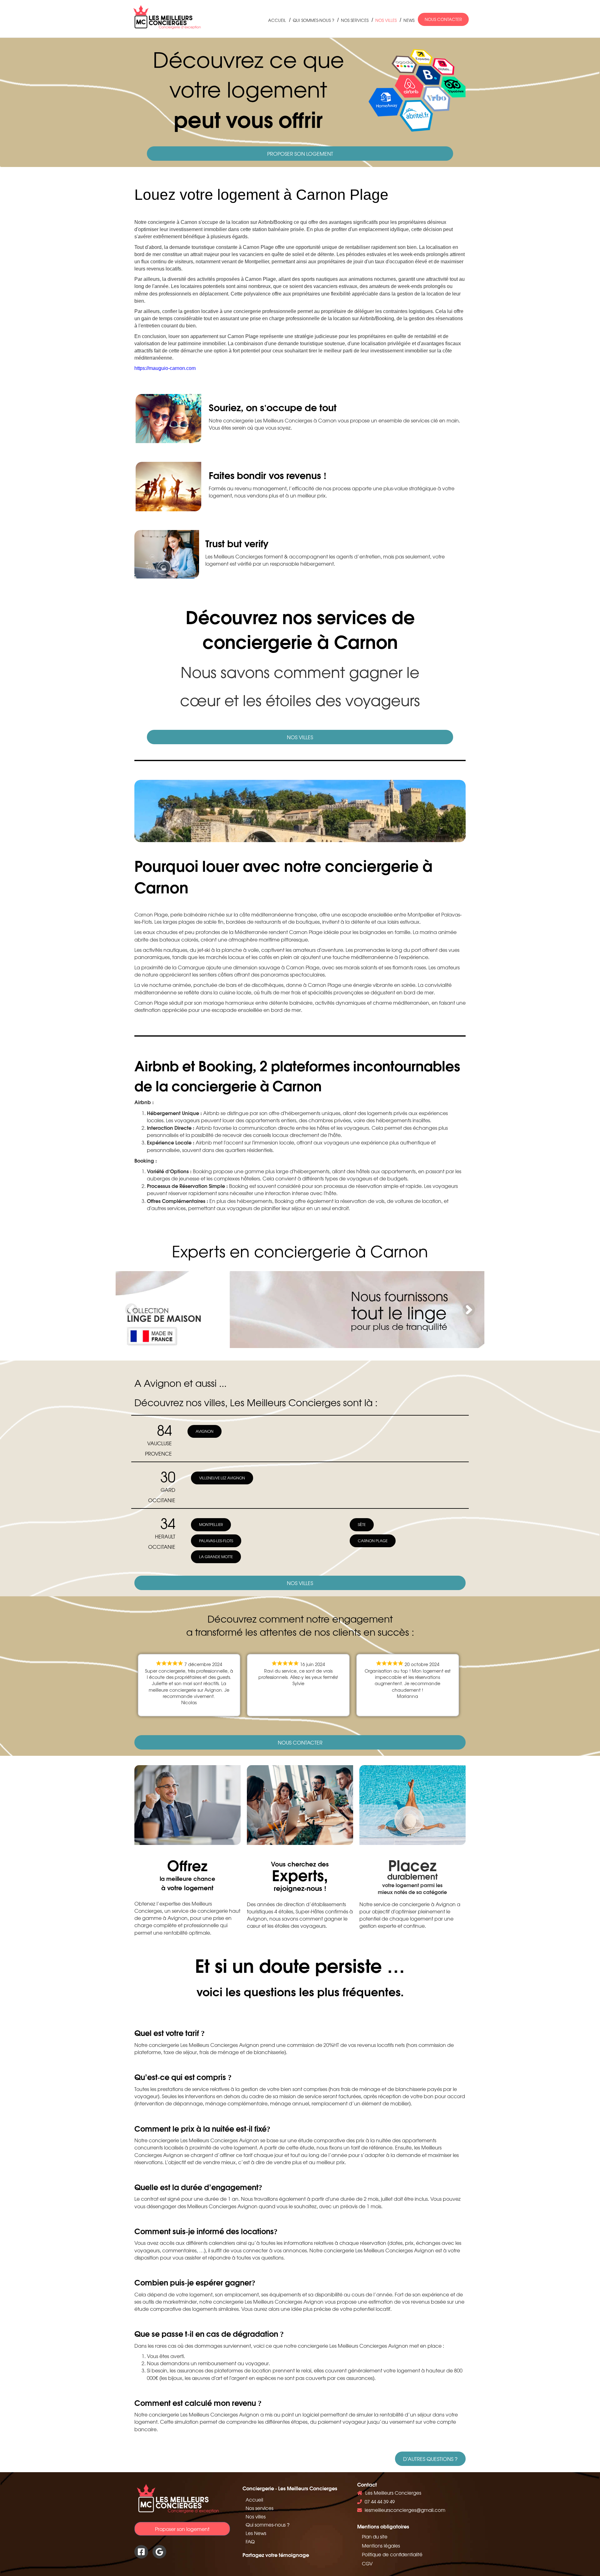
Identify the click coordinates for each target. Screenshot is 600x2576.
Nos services (355, 20)
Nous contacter (443, 19)
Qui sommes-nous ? (313, 20)
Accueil (277, 20)
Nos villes (386, 20)
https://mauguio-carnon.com (165, 368)
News (409, 20)
